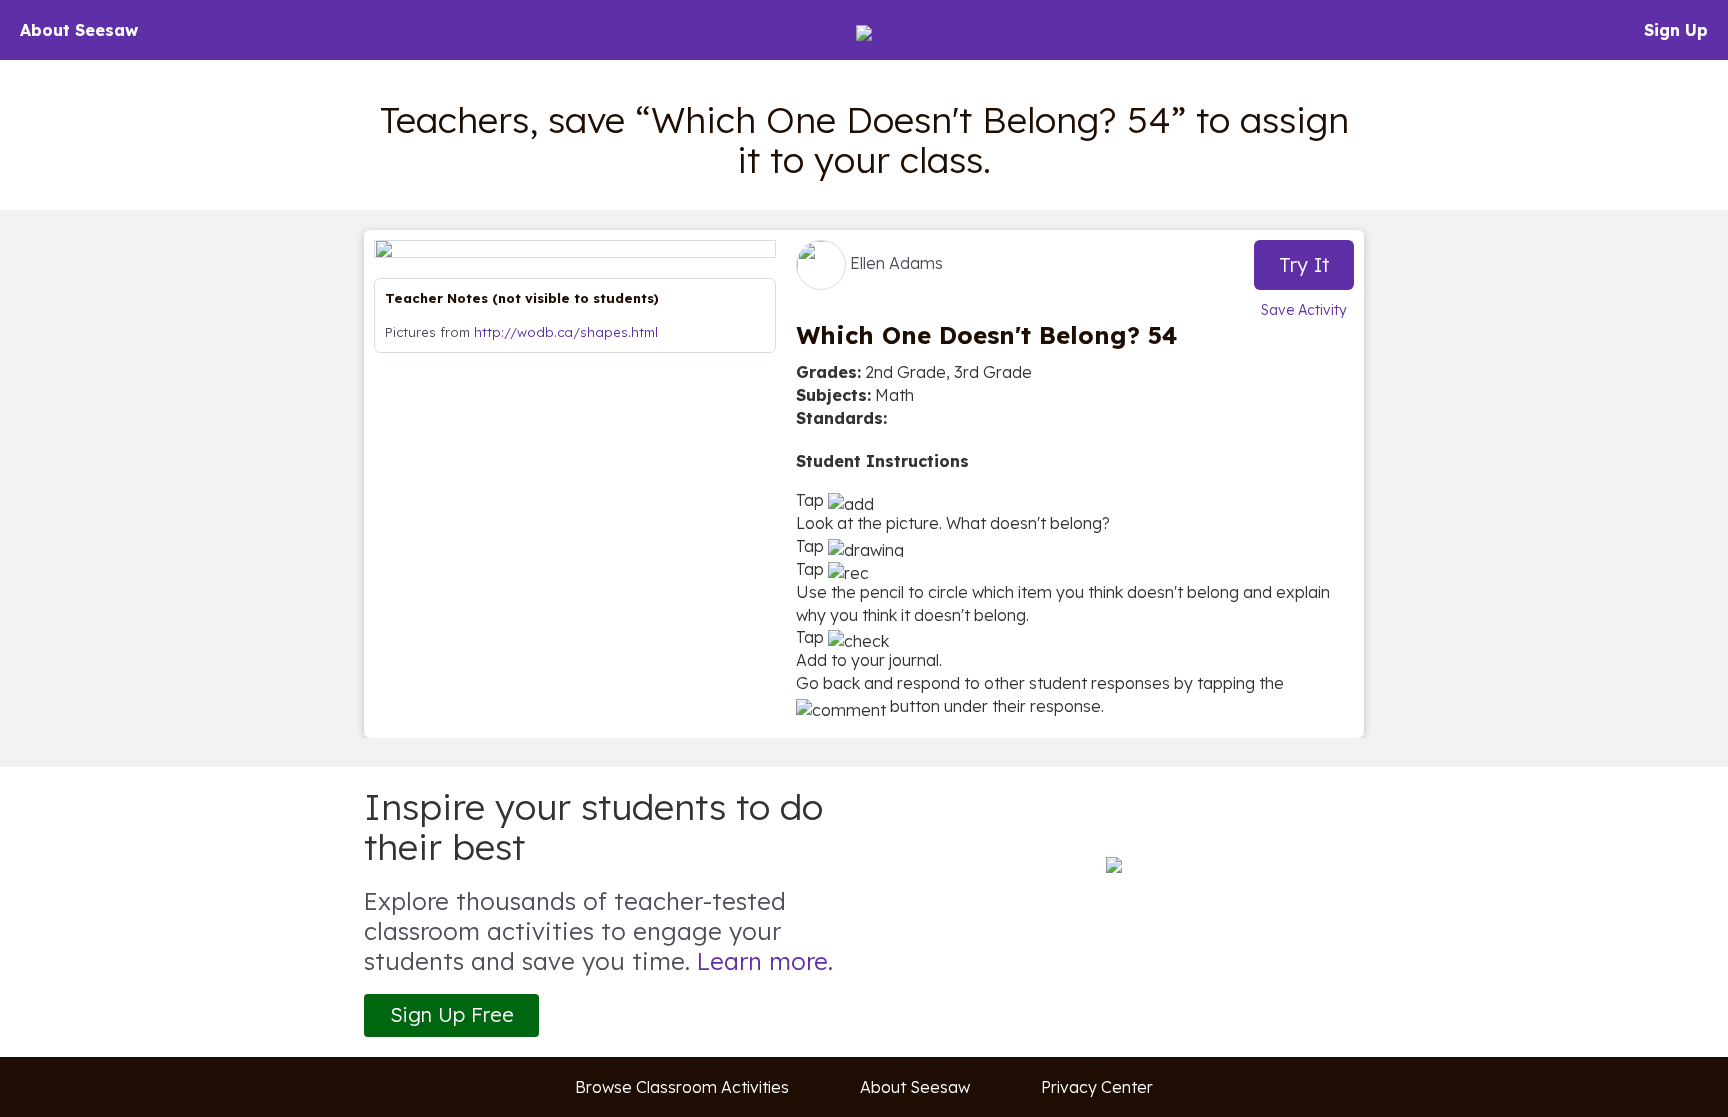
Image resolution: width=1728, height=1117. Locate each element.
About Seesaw (79, 30)
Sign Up (1676, 30)
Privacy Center (1097, 1087)
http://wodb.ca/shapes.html (566, 332)
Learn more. (765, 961)
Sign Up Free (452, 1014)
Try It (1304, 264)
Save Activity (1304, 310)
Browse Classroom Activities (682, 1087)
